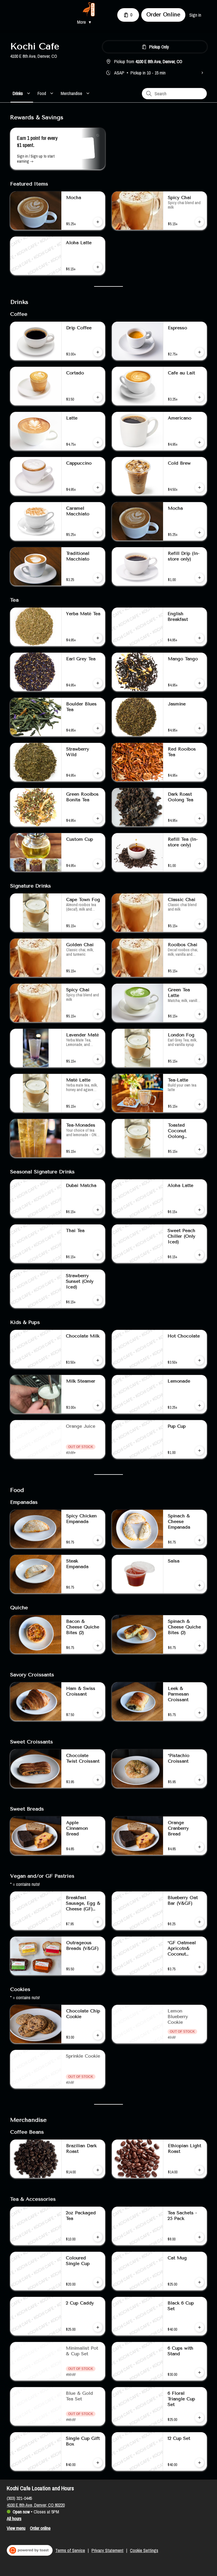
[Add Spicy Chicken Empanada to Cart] (98, 1540)
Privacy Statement (108, 2550)
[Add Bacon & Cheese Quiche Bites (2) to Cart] (98, 1646)
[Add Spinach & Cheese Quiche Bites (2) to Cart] (199, 1646)
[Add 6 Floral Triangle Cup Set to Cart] (199, 2418)
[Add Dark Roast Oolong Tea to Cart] (199, 818)
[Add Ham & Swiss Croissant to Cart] (98, 1713)
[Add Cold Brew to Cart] (199, 487)
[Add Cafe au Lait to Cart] (199, 397)
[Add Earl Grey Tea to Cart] (98, 683)
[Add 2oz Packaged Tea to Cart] (98, 2237)
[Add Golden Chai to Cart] (98, 969)
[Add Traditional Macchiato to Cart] (98, 578)
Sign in (195, 15)
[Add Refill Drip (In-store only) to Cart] (199, 578)
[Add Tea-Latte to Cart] (199, 1104)
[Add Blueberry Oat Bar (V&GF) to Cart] (199, 1922)
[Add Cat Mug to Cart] (199, 2282)
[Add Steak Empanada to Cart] (98, 1585)
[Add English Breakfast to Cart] (199, 638)
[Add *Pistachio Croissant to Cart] (199, 1780)
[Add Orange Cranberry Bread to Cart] (199, 1847)
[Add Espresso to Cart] (199, 352)
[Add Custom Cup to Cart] (98, 864)
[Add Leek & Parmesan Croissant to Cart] (199, 1713)
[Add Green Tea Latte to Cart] (199, 1014)
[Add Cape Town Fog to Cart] (98, 924)
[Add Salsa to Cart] (199, 1585)
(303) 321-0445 (19, 2498)
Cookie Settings (144, 2550)
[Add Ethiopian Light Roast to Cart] (199, 2170)
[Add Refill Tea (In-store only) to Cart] (199, 864)
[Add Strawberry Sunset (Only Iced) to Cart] (98, 1300)
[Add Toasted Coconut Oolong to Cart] (199, 1149)
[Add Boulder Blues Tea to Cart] (98, 728)
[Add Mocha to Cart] (98, 222)
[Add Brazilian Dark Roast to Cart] (98, 2170)
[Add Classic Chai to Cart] (199, 924)
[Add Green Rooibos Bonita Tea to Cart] (98, 818)
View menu (16, 2528)
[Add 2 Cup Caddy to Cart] (98, 2327)
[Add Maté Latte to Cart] (98, 1104)
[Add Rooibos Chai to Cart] (199, 969)
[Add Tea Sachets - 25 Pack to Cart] (199, 2237)
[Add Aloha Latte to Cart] (98, 267)
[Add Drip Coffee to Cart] (98, 352)
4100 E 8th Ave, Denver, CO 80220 (36, 2505)
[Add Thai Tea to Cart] (98, 1255)
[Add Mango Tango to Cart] (199, 683)
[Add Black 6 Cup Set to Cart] (199, 2327)
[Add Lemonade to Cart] (199, 1405)
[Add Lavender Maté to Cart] (98, 1059)
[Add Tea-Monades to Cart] (98, 1149)
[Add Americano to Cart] (199, 442)
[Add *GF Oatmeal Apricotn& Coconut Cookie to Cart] (199, 1967)
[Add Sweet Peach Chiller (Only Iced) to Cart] (199, 1255)
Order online (40, 2528)
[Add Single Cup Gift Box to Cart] (98, 2463)
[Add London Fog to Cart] (199, 1059)
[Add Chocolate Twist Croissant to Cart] (98, 1780)
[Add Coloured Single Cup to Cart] (98, 2282)
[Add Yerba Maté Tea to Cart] (98, 638)
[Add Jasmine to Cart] (199, 728)
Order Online (163, 15)
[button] (85, 22)
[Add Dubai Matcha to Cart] (98, 1210)
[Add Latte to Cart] (98, 442)
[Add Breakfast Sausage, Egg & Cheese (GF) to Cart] (98, 1922)
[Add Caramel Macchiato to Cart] (98, 533)
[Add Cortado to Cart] (98, 397)
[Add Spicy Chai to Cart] (199, 222)
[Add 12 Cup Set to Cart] (199, 2463)
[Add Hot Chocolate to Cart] (199, 1360)
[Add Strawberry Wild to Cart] (98, 773)
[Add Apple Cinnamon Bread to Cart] (98, 1847)
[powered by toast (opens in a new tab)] (30, 2550)
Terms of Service (70, 2550)
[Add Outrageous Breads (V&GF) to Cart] (98, 1967)
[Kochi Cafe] (89, 9)
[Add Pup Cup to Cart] (199, 1451)
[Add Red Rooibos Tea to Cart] (199, 773)
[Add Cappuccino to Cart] (98, 487)
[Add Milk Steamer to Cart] (98, 1405)
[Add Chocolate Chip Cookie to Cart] (98, 2035)
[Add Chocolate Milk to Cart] (98, 1360)
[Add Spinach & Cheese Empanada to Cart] (199, 1540)
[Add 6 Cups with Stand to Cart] (199, 2372)
